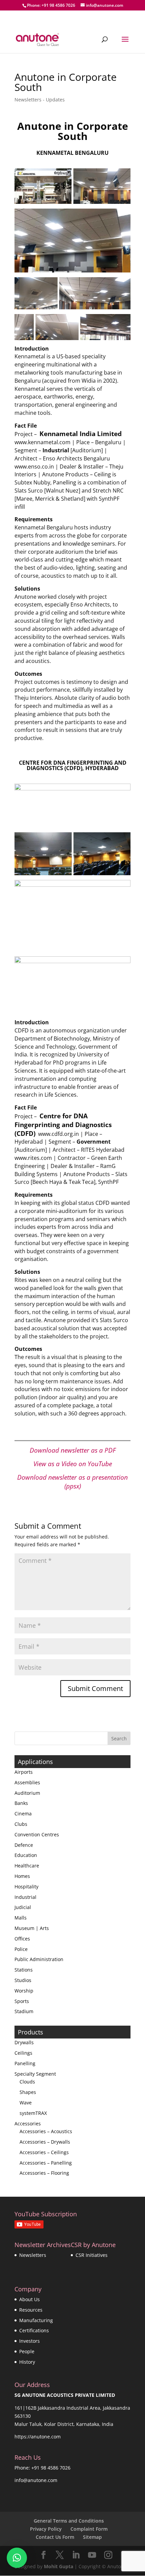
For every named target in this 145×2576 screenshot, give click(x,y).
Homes (22, 1876)
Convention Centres (37, 1834)
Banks (21, 1803)
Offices (22, 1939)
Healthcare (27, 1866)
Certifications (34, 2330)
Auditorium (27, 1793)
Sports (22, 2001)
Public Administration (39, 1959)
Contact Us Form (55, 2537)
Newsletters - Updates (40, 100)
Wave (26, 2103)
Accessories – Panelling (46, 2163)
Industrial (25, 1897)
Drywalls (24, 2042)
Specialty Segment (35, 2074)
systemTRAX (33, 2113)
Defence (24, 1845)
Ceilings (23, 2053)
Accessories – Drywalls (45, 2142)
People (27, 2351)
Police (21, 1949)
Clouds (27, 2082)
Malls (21, 1918)
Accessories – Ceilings (44, 2152)
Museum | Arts (32, 1928)
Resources (31, 2310)
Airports (24, 1772)
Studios (23, 1980)
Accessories (28, 2124)
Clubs (21, 1824)
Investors (30, 2341)
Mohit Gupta (59, 2566)
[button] (17, 2558)
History (27, 2362)
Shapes (28, 2092)
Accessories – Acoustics (46, 2131)
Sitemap (92, 2537)
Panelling (25, 2063)
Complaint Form (89, 2529)
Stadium (24, 2011)
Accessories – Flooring (44, 2173)
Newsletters (33, 2255)
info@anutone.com (36, 2480)
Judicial (23, 1907)
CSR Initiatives (92, 2255)
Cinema (23, 1814)
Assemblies (27, 1782)
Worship (24, 1991)
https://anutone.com (38, 2437)
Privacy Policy (46, 2529)
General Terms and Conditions (69, 2521)
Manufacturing (36, 2320)
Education (26, 1855)
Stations (24, 1970)
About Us (30, 2299)
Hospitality (26, 1887)
